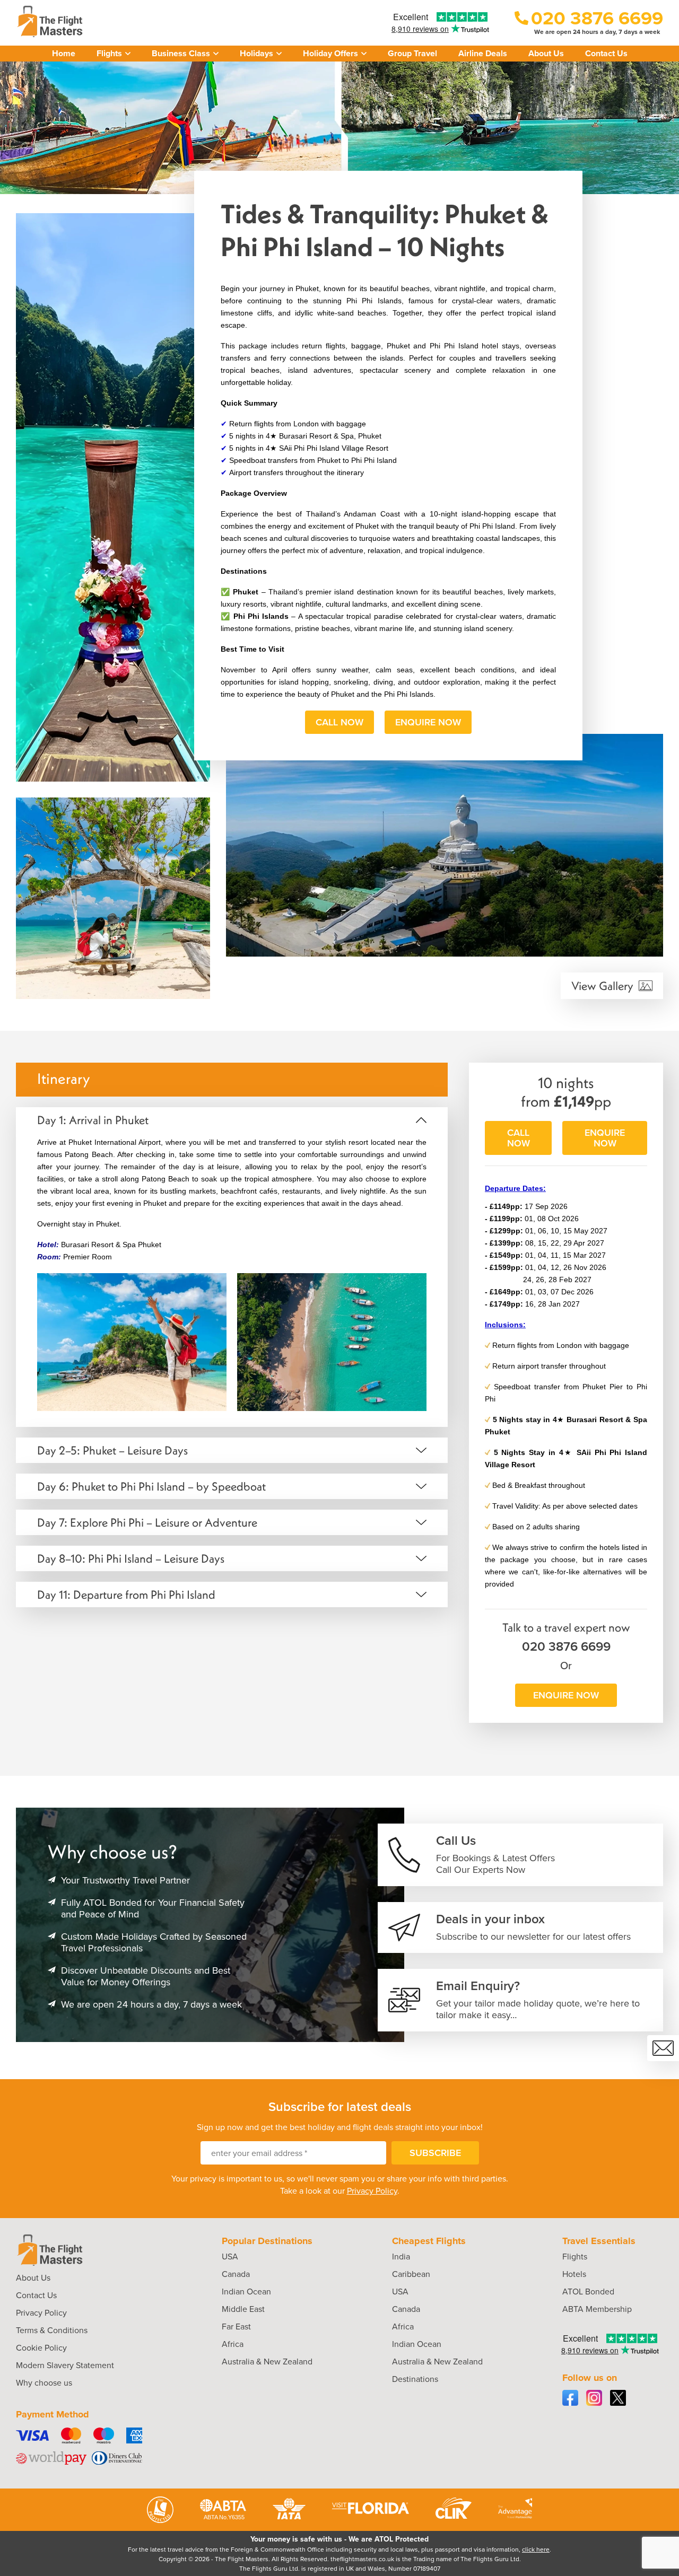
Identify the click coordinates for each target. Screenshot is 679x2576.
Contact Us (606, 53)
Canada (236, 2274)
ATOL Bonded (588, 2292)
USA (230, 2257)
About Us (546, 53)
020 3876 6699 (566, 1646)
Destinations (415, 2379)
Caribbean (411, 2274)
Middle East (243, 2309)
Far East (236, 2327)
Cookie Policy (41, 2348)
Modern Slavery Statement (65, 2365)
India (401, 2257)
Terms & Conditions (52, 2330)
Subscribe (435, 2153)
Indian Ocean (246, 2292)
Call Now (339, 722)
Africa (233, 2344)
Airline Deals (483, 53)
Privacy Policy (372, 2191)
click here (536, 2549)
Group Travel (412, 53)
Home (64, 53)
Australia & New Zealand (267, 2362)
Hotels (574, 2274)
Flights (575, 2257)
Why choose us (44, 2383)
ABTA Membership (597, 2309)
